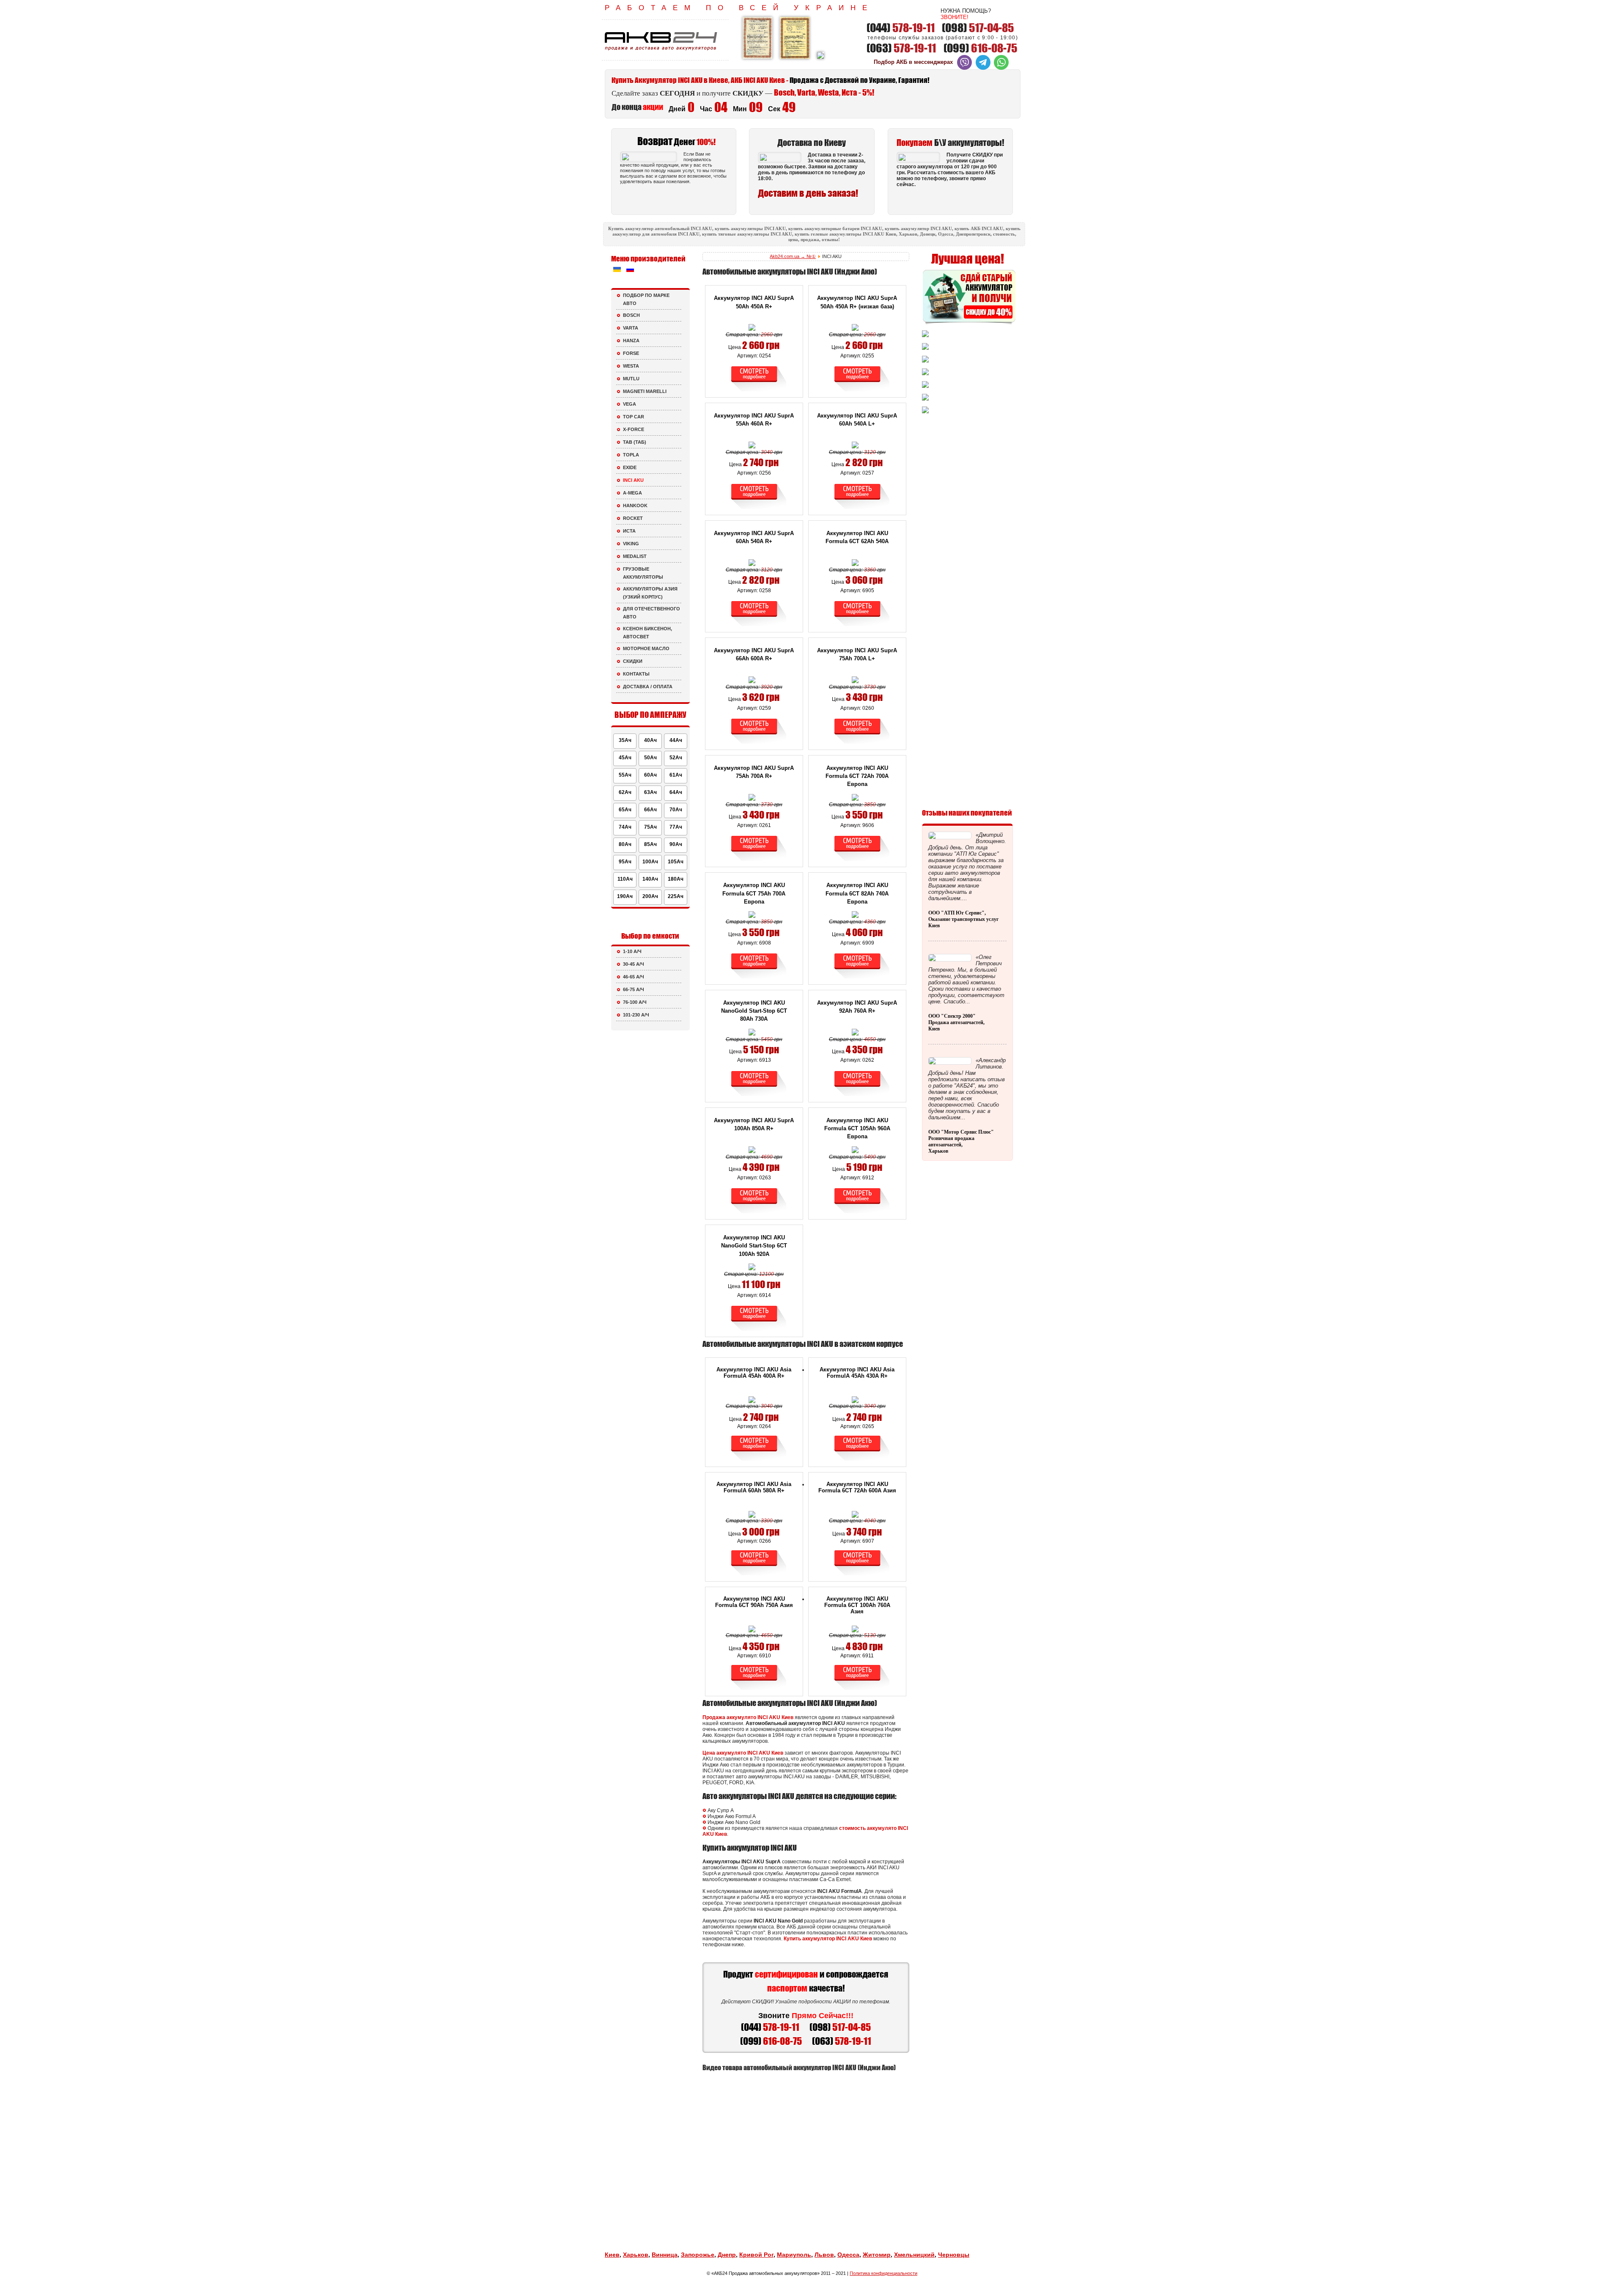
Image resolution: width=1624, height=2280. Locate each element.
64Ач (676, 792)
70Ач (676, 810)
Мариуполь (794, 2255)
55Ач (625, 775)
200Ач (650, 896)
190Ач (625, 896)
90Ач (676, 844)
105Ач (676, 862)
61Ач (676, 775)
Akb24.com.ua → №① (793, 256)
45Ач (625, 758)
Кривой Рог (756, 2255)
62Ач (625, 792)
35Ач (625, 740)
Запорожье (698, 2255)
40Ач (650, 740)
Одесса (848, 2255)
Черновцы (954, 2255)
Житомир (877, 2255)
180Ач (676, 879)
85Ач (650, 844)
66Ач (650, 810)
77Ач (676, 827)
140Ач (650, 879)
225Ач (676, 896)
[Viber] (964, 68)
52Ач (676, 758)
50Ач (650, 758)
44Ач (676, 740)
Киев (612, 2255)
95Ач (625, 862)
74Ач (625, 827)
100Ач (650, 862)
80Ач (625, 844)
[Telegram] (983, 68)
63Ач (650, 792)
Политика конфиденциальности (883, 2273)
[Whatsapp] (1001, 68)
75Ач (650, 827)
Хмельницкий (914, 2255)
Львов (824, 2255)
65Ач (625, 810)
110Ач (625, 879)
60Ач (650, 775)
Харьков (636, 2255)
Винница (665, 2255)
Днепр (727, 2255)
